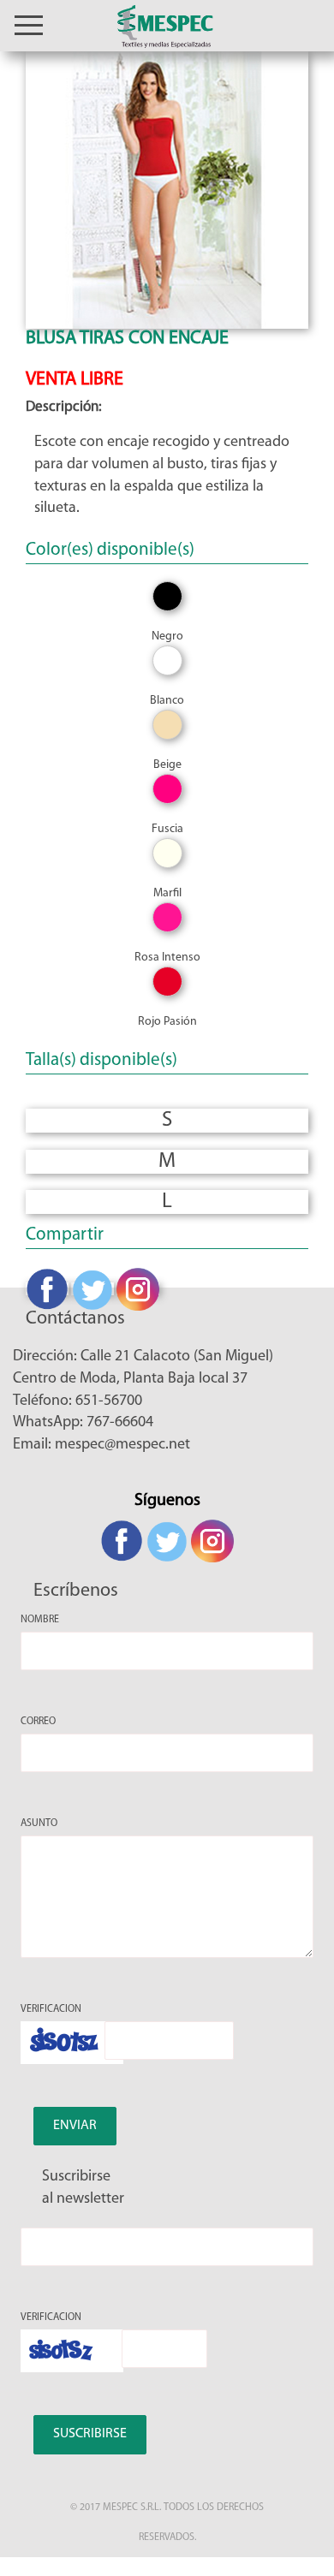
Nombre (40, 1620)
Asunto (39, 1823)
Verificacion (51, 2009)
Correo (38, 1722)
